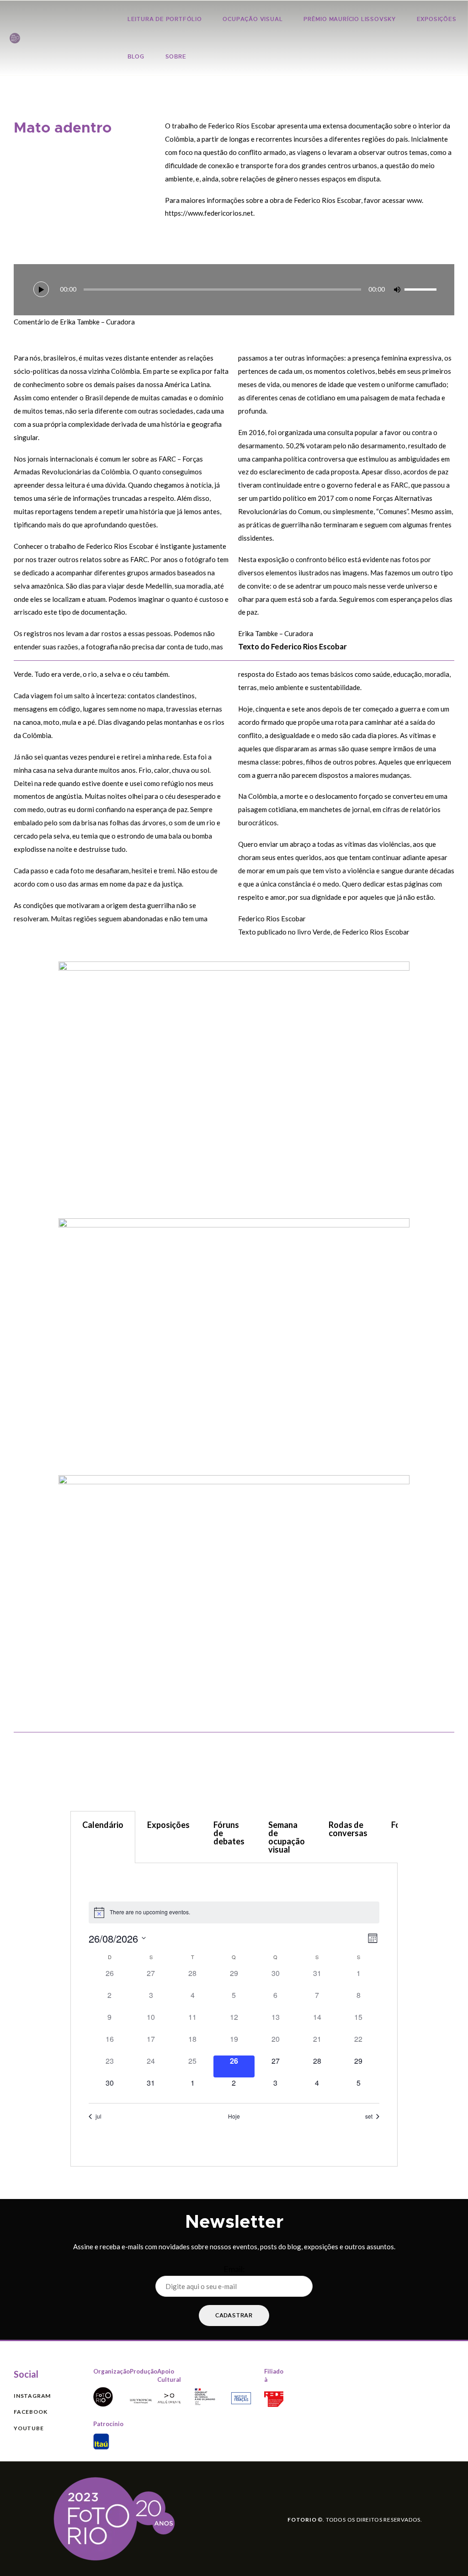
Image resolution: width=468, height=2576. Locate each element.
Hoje (234, 2116)
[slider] (420, 289)
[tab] (103, 1837)
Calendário (103, 1825)
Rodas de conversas (348, 1829)
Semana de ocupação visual (287, 1837)
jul (98, 2116)
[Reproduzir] (41, 289)
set (369, 2116)
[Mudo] (397, 290)
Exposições (168, 1825)
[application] (234, 290)
